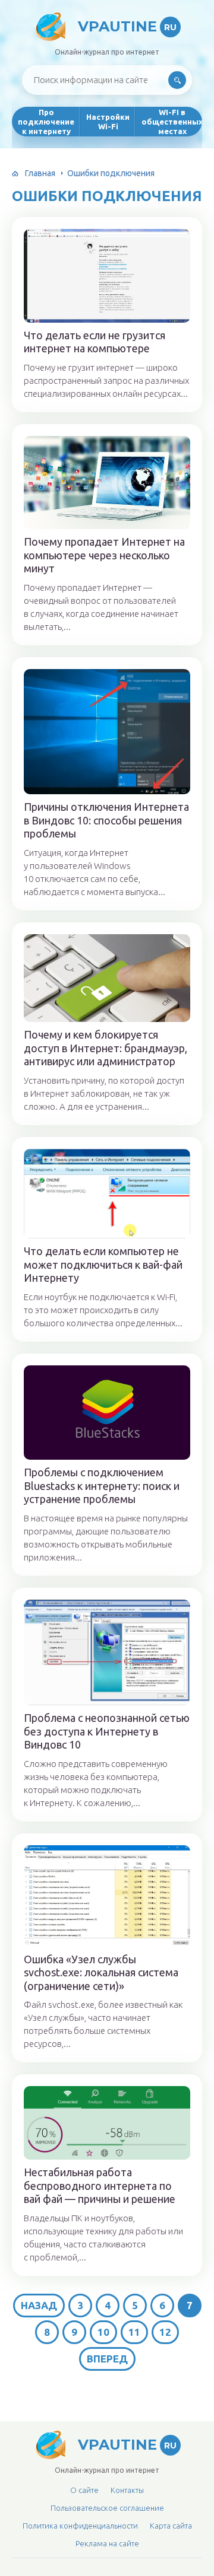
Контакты (127, 2490)
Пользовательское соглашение (107, 2508)
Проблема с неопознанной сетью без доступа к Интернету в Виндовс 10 (107, 1731)
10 (103, 2332)
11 (134, 2332)
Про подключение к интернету (46, 122)
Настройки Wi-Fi (108, 122)
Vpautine (127, 26)
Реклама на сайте (107, 2543)
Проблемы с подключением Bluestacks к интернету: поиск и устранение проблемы (102, 1486)
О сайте (84, 2490)
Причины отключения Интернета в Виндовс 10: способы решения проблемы (106, 820)
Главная (40, 173)
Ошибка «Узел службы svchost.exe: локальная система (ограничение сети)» (101, 1972)
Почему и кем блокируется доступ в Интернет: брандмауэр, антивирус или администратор (106, 1048)
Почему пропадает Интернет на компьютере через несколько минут (104, 555)
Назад (39, 2305)
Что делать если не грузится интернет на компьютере (95, 342)
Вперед (107, 2359)
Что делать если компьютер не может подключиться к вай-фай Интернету (103, 1264)
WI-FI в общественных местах (172, 122)
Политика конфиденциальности (80, 2526)
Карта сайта (171, 2526)
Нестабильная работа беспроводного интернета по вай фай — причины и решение (100, 2185)
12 (165, 2332)
